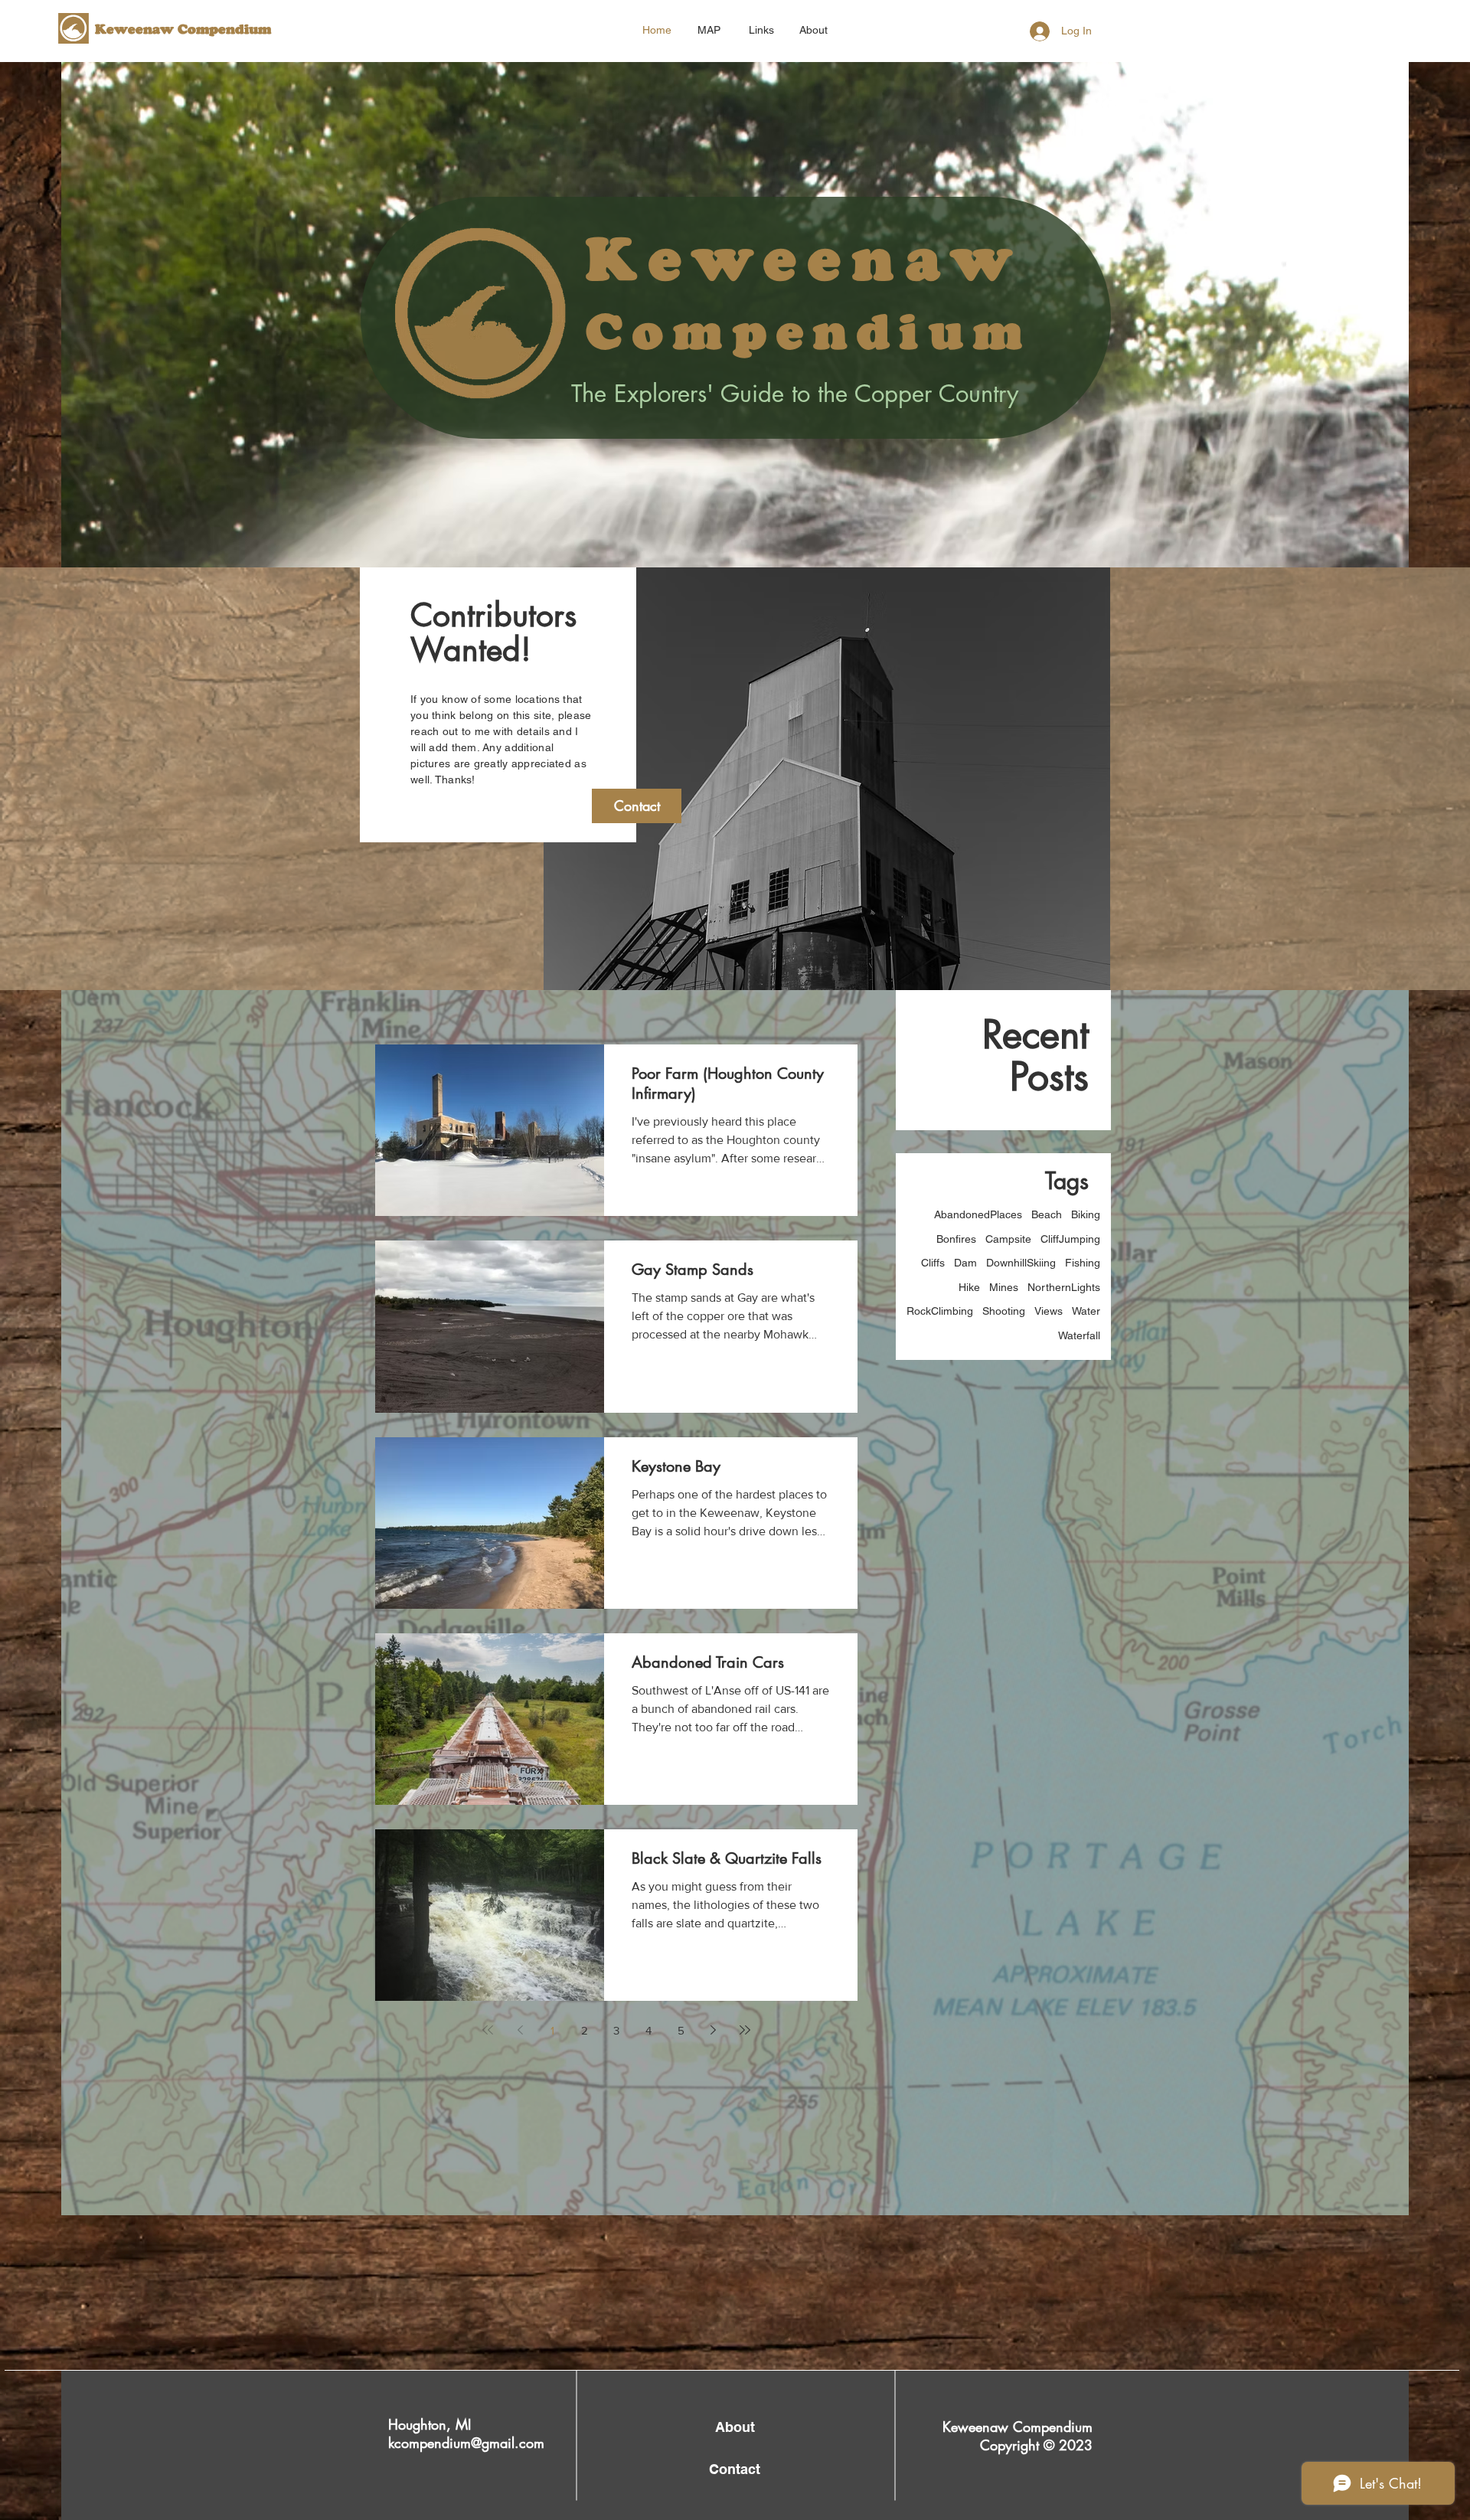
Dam (965, 1263)
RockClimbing (940, 1311)
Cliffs (933, 1263)
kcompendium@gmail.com (466, 2443)
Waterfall (1079, 1335)
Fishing (1083, 1263)
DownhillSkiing (1021, 1263)
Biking (1086, 1214)
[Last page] (745, 2030)
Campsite (1008, 1239)
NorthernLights (1064, 1287)
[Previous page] (520, 2030)
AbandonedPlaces (978, 1214)
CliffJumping (1070, 1239)
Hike (969, 1287)
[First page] (488, 2030)
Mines (1004, 1287)
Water (1086, 1311)
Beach (1047, 1214)
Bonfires (956, 1239)
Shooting (1004, 1311)
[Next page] (713, 2030)
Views (1049, 1311)
